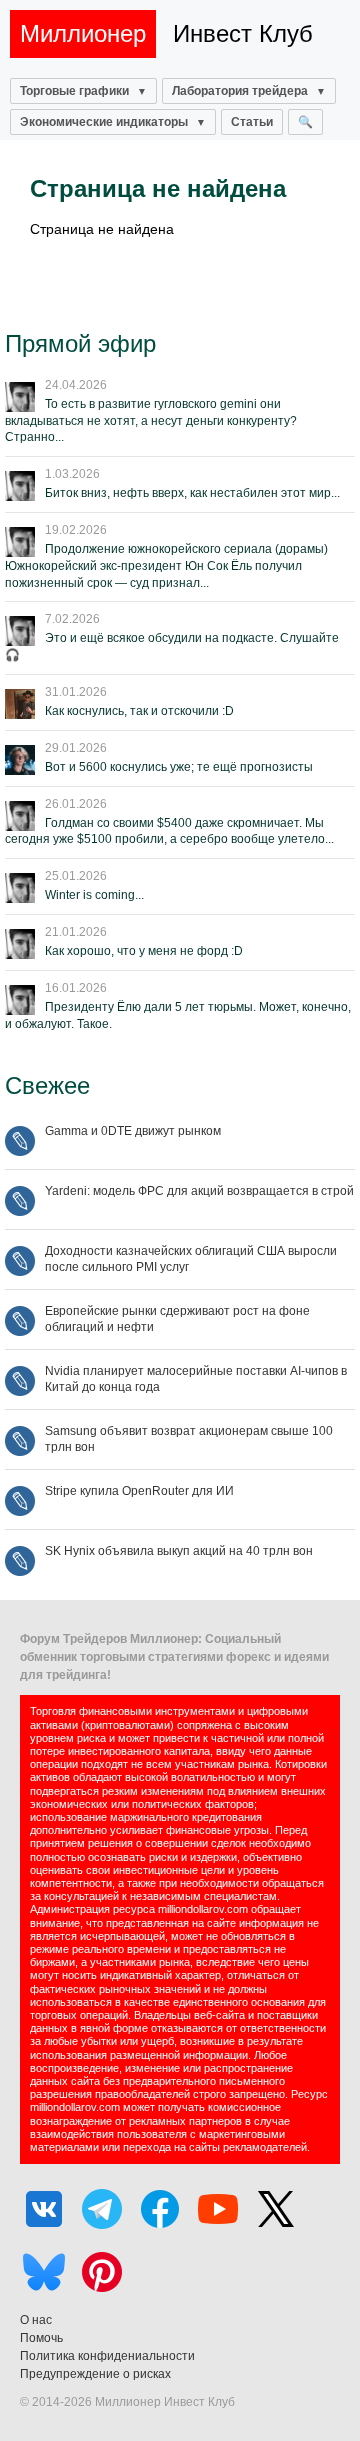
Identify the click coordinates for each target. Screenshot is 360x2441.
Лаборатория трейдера (240, 91)
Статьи (252, 122)
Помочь (41, 2338)
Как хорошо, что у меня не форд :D (144, 951)
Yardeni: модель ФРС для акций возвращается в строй (199, 1191)
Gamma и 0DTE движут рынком (133, 1131)
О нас (36, 2320)
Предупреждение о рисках (95, 2374)
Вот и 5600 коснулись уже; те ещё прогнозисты (179, 767)
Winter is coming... (94, 895)
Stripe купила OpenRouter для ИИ (139, 1491)
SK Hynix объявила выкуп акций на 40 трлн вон (179, 1551)
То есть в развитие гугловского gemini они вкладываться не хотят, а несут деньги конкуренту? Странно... (151, 421)
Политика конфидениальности (107, 2356)
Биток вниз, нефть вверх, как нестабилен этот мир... (192, 493)
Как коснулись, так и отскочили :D (139, 711)
